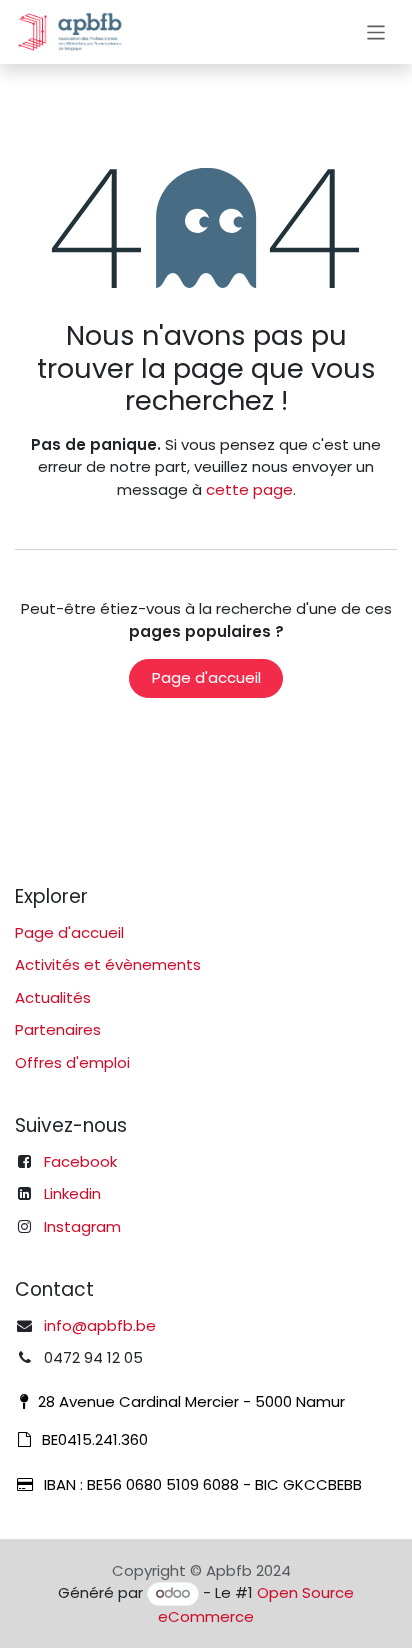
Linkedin (72, 1193)
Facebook (80, 1161)
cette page (249, 489)
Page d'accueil (206, 677)
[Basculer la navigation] (376, 31)
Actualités (53, 997)
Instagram (82, 1226)
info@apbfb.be (100, 1325)
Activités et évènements (108, 964)
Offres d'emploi (72, 1062)
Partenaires (58, 1029)
